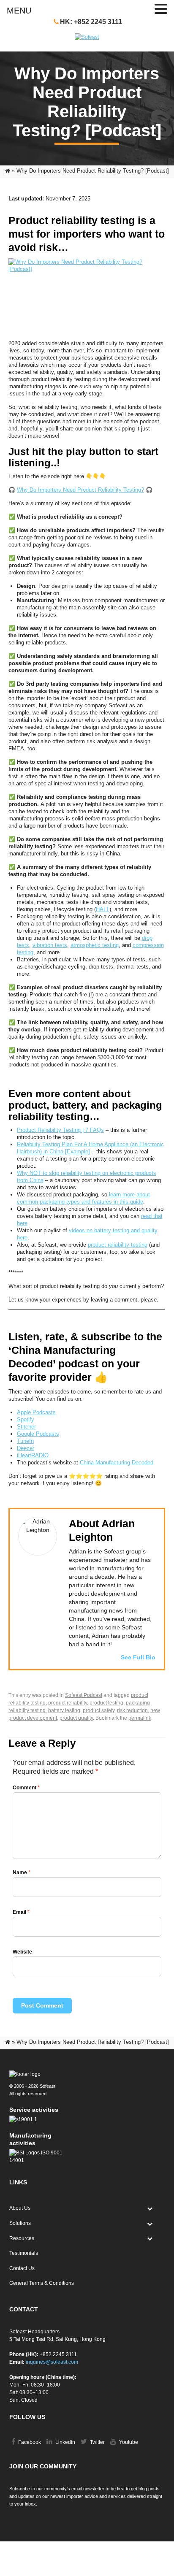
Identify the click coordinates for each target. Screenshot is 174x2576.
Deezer (26, 1448)
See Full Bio (138, 1657)
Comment (26, 1788)
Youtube (128, 2442)
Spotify (26, 1419)
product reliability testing (118, 1245)
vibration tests (50, 945)
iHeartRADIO (33, 1455)
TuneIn (25, 1441)
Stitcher (26, 1427)
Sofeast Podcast (84, 1695)
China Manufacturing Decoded (117, 1463)
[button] (161, 9)
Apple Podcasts (36, 1412)
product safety (99, 1710)
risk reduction (132, 1710)
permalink (140, 1718)
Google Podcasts (38, 1434)
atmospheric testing (95, 945)
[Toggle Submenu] (150, 2208)
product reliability (68, 1703)
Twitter (97, 2442)
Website (22, 1952)
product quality (76, 1718)
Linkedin (65, 2442)
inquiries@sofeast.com (52, 2362)
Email (21, 1912)
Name (22, 1872)
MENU (19, 11)
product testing (106, 1703)
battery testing (64, 1710)
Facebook (29, 2442)
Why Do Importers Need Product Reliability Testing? (80, 490)
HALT (103, 909)
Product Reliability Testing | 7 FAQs (60, 1130)
